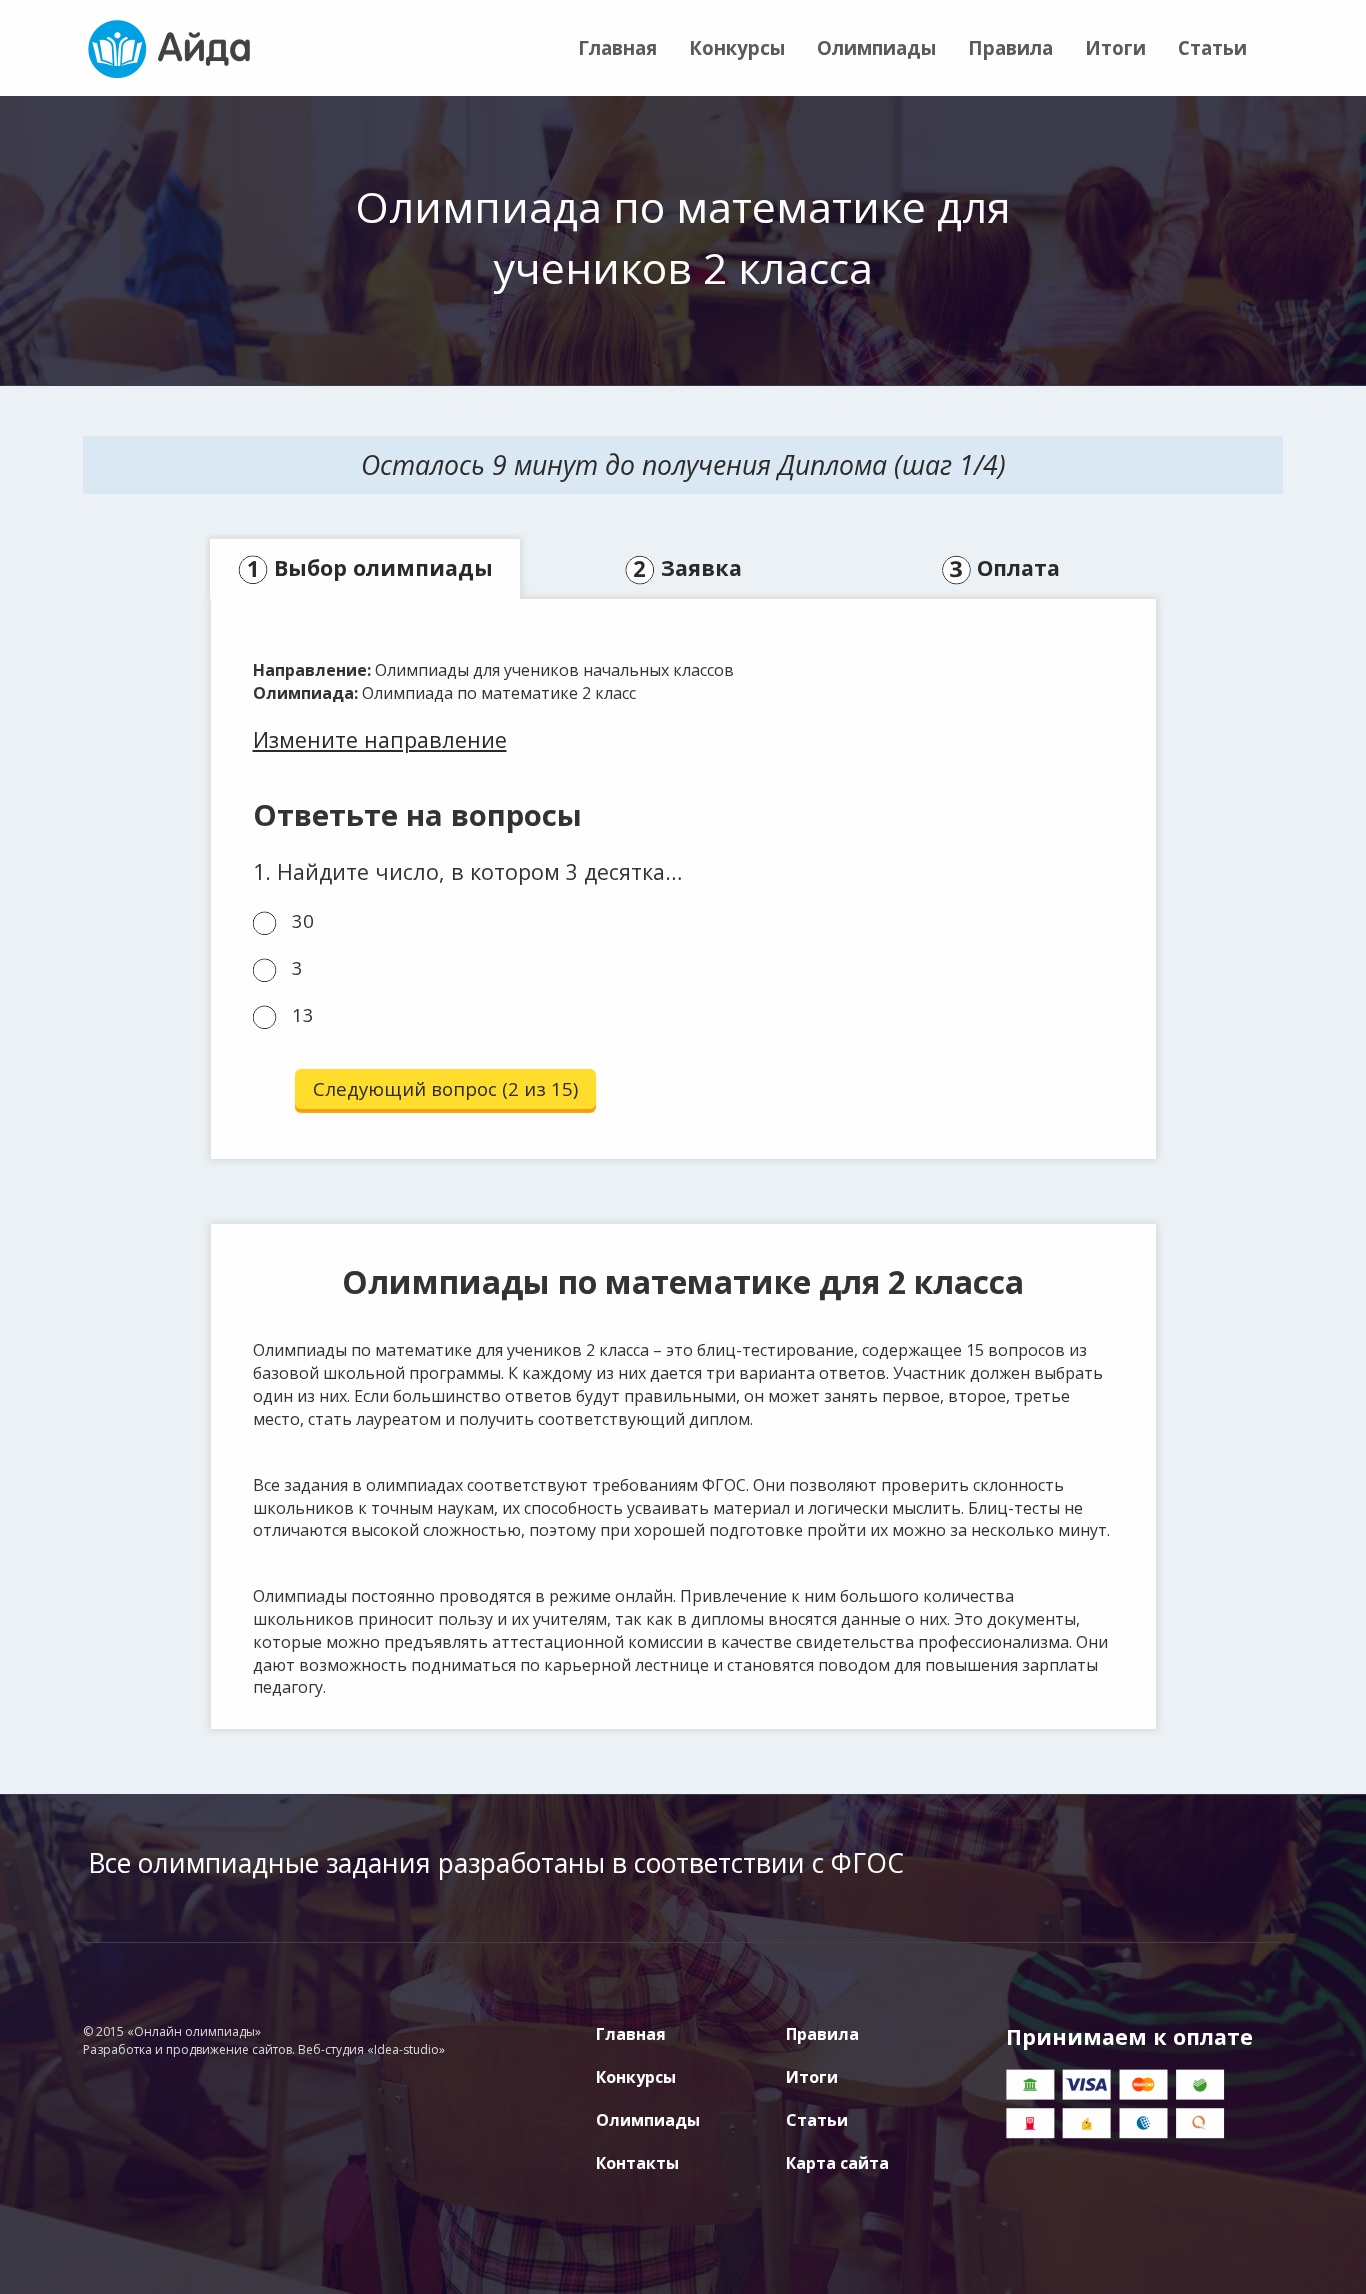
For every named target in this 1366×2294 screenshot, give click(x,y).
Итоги (1115, 47)
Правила (1010, 47)
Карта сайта (837, 2163)
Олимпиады (876, 47)
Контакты (637, 2163)
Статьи (1212, 47)
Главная (617, 47)
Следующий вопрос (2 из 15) (445, 1088)
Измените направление (380, 739)
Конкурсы (737, 47)
